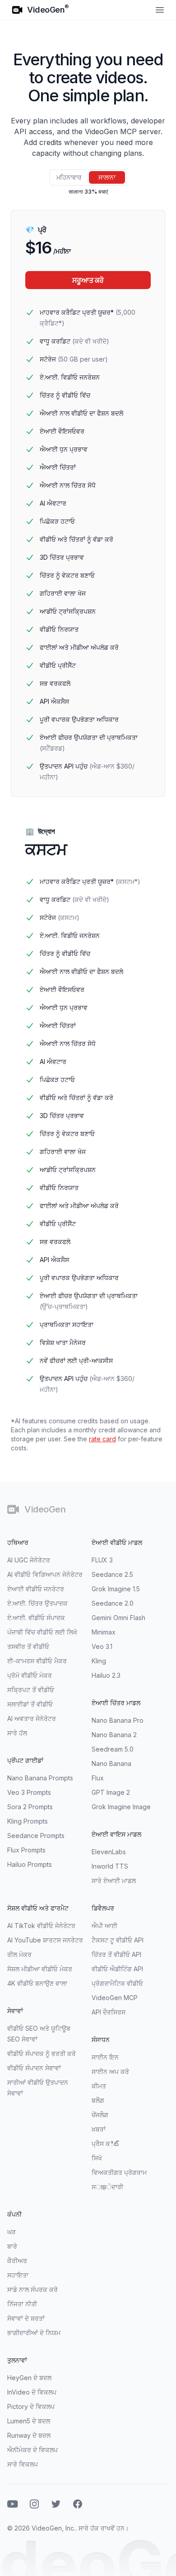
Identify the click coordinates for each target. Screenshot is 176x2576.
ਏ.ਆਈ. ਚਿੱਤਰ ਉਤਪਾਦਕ (37, 1603)
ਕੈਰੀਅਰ (17, 2261)
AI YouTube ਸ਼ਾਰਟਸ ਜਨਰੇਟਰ (45, 1940)
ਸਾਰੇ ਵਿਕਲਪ (23, 2464)
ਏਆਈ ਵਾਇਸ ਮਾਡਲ (116, 1834)
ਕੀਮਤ (99, 2086)
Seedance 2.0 (113, 1603)
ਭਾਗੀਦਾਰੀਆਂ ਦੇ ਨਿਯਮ (34, 2333)
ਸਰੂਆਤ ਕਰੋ (88, 280)
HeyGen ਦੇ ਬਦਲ (29, 2378)
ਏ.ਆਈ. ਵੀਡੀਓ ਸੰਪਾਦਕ (36, 1618)
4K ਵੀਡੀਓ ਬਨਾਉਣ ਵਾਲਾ (37, 1983)
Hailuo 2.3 (106, 1675)
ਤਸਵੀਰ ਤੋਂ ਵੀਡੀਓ (28, 1646)
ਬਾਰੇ (12, 2246)
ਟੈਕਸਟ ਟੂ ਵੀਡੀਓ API (118, 1940)
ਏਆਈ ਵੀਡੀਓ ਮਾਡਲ (117, 1542)
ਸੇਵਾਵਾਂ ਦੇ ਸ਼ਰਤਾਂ (26, 2318)
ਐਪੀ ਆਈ (104, 1926)
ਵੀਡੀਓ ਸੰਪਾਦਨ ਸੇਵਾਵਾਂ (34, 2068)
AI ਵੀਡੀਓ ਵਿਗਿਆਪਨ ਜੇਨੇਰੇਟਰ (45, 1574)
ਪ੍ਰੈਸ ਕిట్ (105, 2144)
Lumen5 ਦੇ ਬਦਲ (29, 2421)
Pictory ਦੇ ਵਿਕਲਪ (31, 2406)
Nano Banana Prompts (40, 1778)
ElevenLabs (109, 1852)
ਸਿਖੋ (97, 2158)
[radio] (69, 177)
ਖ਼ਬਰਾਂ (99, 2129)
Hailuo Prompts (30, 1864)
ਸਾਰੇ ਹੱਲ (17, 1733)
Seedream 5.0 (113, 1749)
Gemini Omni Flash (118, 1618)
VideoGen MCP (115, 1998)
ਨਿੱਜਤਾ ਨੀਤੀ (22, 2304)
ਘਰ (12, 2232)
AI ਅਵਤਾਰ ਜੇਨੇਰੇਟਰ (32, 1718)
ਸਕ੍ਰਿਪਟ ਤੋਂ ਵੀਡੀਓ (31, 1690)
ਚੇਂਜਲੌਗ (100, 2115)
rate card (102, 1439)
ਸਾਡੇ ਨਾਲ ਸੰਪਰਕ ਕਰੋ (32, 2289)
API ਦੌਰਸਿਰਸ (109, 2012)
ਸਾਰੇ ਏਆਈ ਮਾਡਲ (114, 1881)
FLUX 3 (102, 1560)
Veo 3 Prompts (29, 1792)
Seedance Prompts (36, 1836)
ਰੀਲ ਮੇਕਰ (19, 1954)
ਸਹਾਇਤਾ (18, 2275)
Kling (99, 1661)
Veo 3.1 (102, 1646)
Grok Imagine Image (121, 1807)
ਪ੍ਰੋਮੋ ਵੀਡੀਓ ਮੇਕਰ (30, 1675)
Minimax (104, 1632)
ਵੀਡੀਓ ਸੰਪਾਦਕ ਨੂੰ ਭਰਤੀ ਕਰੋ (42, 2053)
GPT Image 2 (111, 1792)
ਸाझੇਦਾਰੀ (107, 2187)
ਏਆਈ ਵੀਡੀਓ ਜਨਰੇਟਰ (36, 1589)
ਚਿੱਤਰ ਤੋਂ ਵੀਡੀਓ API (116, 1954)
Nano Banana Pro (118, 1720)
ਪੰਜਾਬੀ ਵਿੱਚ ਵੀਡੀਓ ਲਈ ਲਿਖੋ (42, 1632)
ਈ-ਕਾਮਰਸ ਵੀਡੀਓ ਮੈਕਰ (37, 1661)
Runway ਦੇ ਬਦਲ (29, 2435)
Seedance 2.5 (112, 1574)
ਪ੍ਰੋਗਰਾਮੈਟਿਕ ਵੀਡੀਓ (117, 1983)
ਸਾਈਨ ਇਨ (105, 2057)
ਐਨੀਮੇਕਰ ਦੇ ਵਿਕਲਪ (32, 2450)
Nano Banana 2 (114, 1735)
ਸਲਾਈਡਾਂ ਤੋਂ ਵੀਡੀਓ (30, 1704)
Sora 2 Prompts (30, 1807)
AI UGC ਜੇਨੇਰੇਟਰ (29, 1560)
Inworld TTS (110, 1866)
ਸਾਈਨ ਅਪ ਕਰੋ (110, 2071)
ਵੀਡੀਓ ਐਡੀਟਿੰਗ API (117, 1969)
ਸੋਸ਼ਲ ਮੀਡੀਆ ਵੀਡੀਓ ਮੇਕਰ (40, 1969)
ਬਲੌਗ (98, 2100)
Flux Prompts (26, 1850)
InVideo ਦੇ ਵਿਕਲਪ (32, 2392)
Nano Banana (111, 1763)
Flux (98, 1778)
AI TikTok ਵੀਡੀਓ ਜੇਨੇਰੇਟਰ (41, 1926)
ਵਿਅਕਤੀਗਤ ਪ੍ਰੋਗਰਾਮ (119, 2172)
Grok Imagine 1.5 (116, 1589)
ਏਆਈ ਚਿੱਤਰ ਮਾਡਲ (116, 1703)
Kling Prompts (28, 1821)
